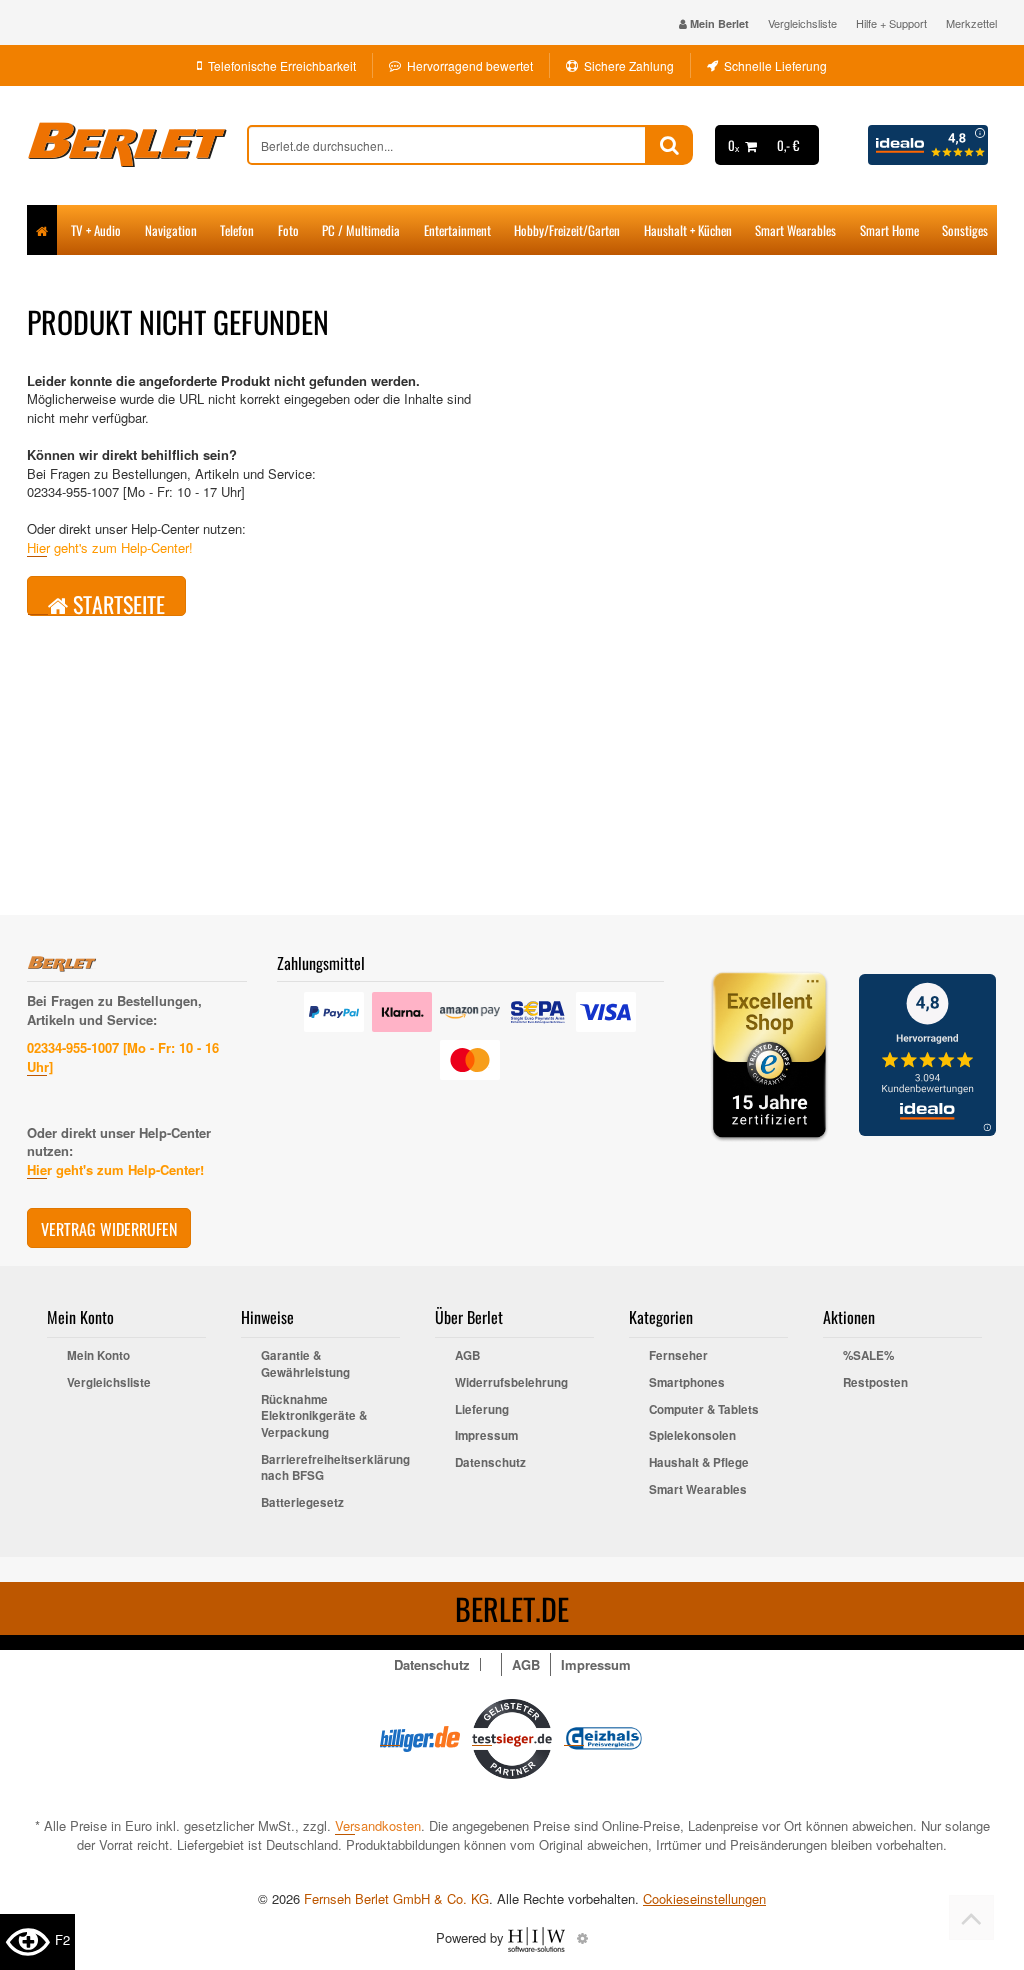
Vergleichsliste (802, 23)
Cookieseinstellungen (704, 1899)
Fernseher (678, 1356)
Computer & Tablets (704, 1410)
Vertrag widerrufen (109, 1229)
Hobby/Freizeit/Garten (567, 230)
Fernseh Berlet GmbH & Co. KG (396, 1898)
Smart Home (889, 230)
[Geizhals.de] (604, 1736)
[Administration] (582, 1937)
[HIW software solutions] (538, 1937)
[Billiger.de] (420, 1736)
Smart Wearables (795, 230)
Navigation (171, 230)
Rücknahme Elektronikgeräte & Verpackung (314, 1416)
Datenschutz (490, 1463)
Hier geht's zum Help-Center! (110, 547)
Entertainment (457, 230)
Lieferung (482, 1410)
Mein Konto (98, 1356)
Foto (288, 230)
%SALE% (868, 1356)
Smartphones (687, 1383)
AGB (467, 1356)
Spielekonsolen (692, 1436)
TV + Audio (96, 230)
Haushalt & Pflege (699, 1463)
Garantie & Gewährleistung (305, 1364)
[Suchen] (669, 145)
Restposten (875, 1383)
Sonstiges (965, 230)
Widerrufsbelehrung (511, 1383)
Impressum (486, 1436)
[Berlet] (137, 145)
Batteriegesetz (302, 1503)
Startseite (116, 602)
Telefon (237, 230)
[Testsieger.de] (512, 1736)
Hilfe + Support (891, 23)
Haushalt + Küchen (688, 230)
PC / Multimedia (361, 230)
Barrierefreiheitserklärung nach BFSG (330, 1468)
